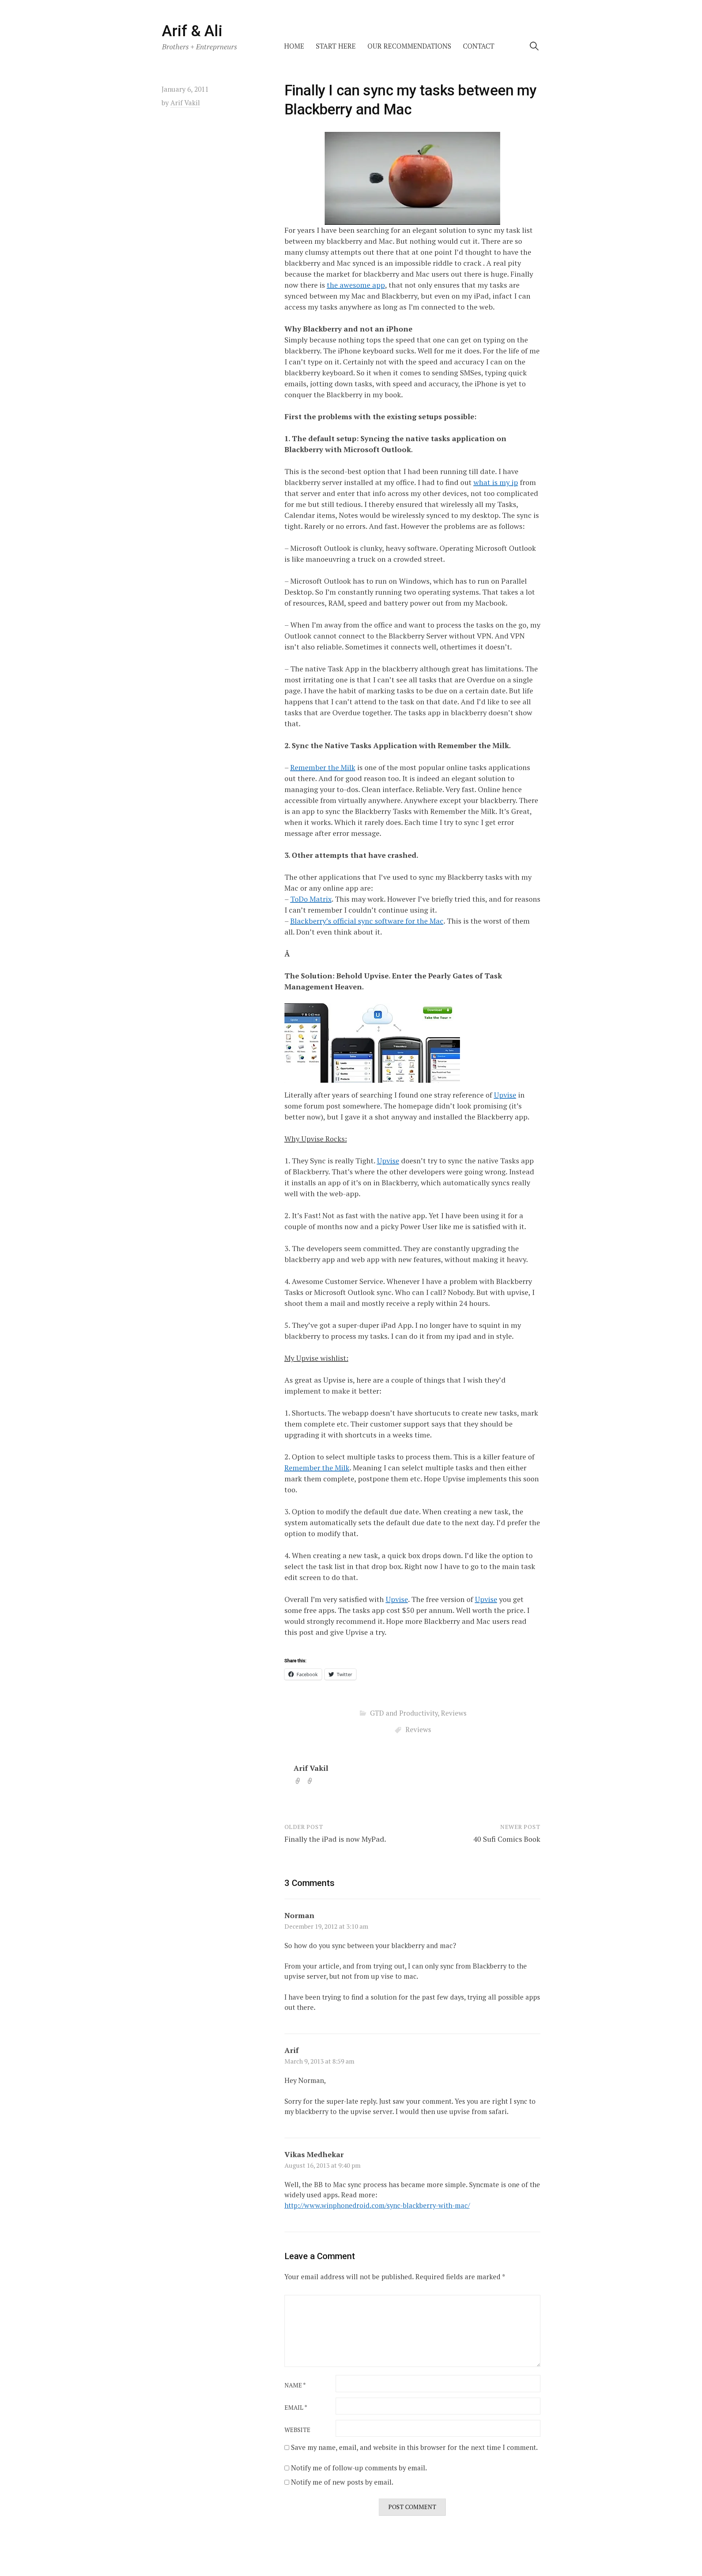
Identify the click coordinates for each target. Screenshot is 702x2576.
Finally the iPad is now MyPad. (335, 1839)
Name (295, 2385)
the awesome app (356, 285)
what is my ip (496, 482)
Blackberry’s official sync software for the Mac (367, 921)
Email (296, 2408)
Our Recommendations (409, 46)
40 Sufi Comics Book (507, 1839)
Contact (479, 46)
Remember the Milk (323, 767)
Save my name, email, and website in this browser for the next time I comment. (414, 2447)
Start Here (336, 46)
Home (294, 46)
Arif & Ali (192, 31)
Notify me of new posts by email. (342, 2482)
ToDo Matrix (311, 899)
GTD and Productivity (404, 1713)
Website (297, 2430)
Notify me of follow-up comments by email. (359, 2468)
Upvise (505, 1095)
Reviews (454, 1713)
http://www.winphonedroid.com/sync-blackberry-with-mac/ (377, 2205)
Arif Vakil (311, 1768)
